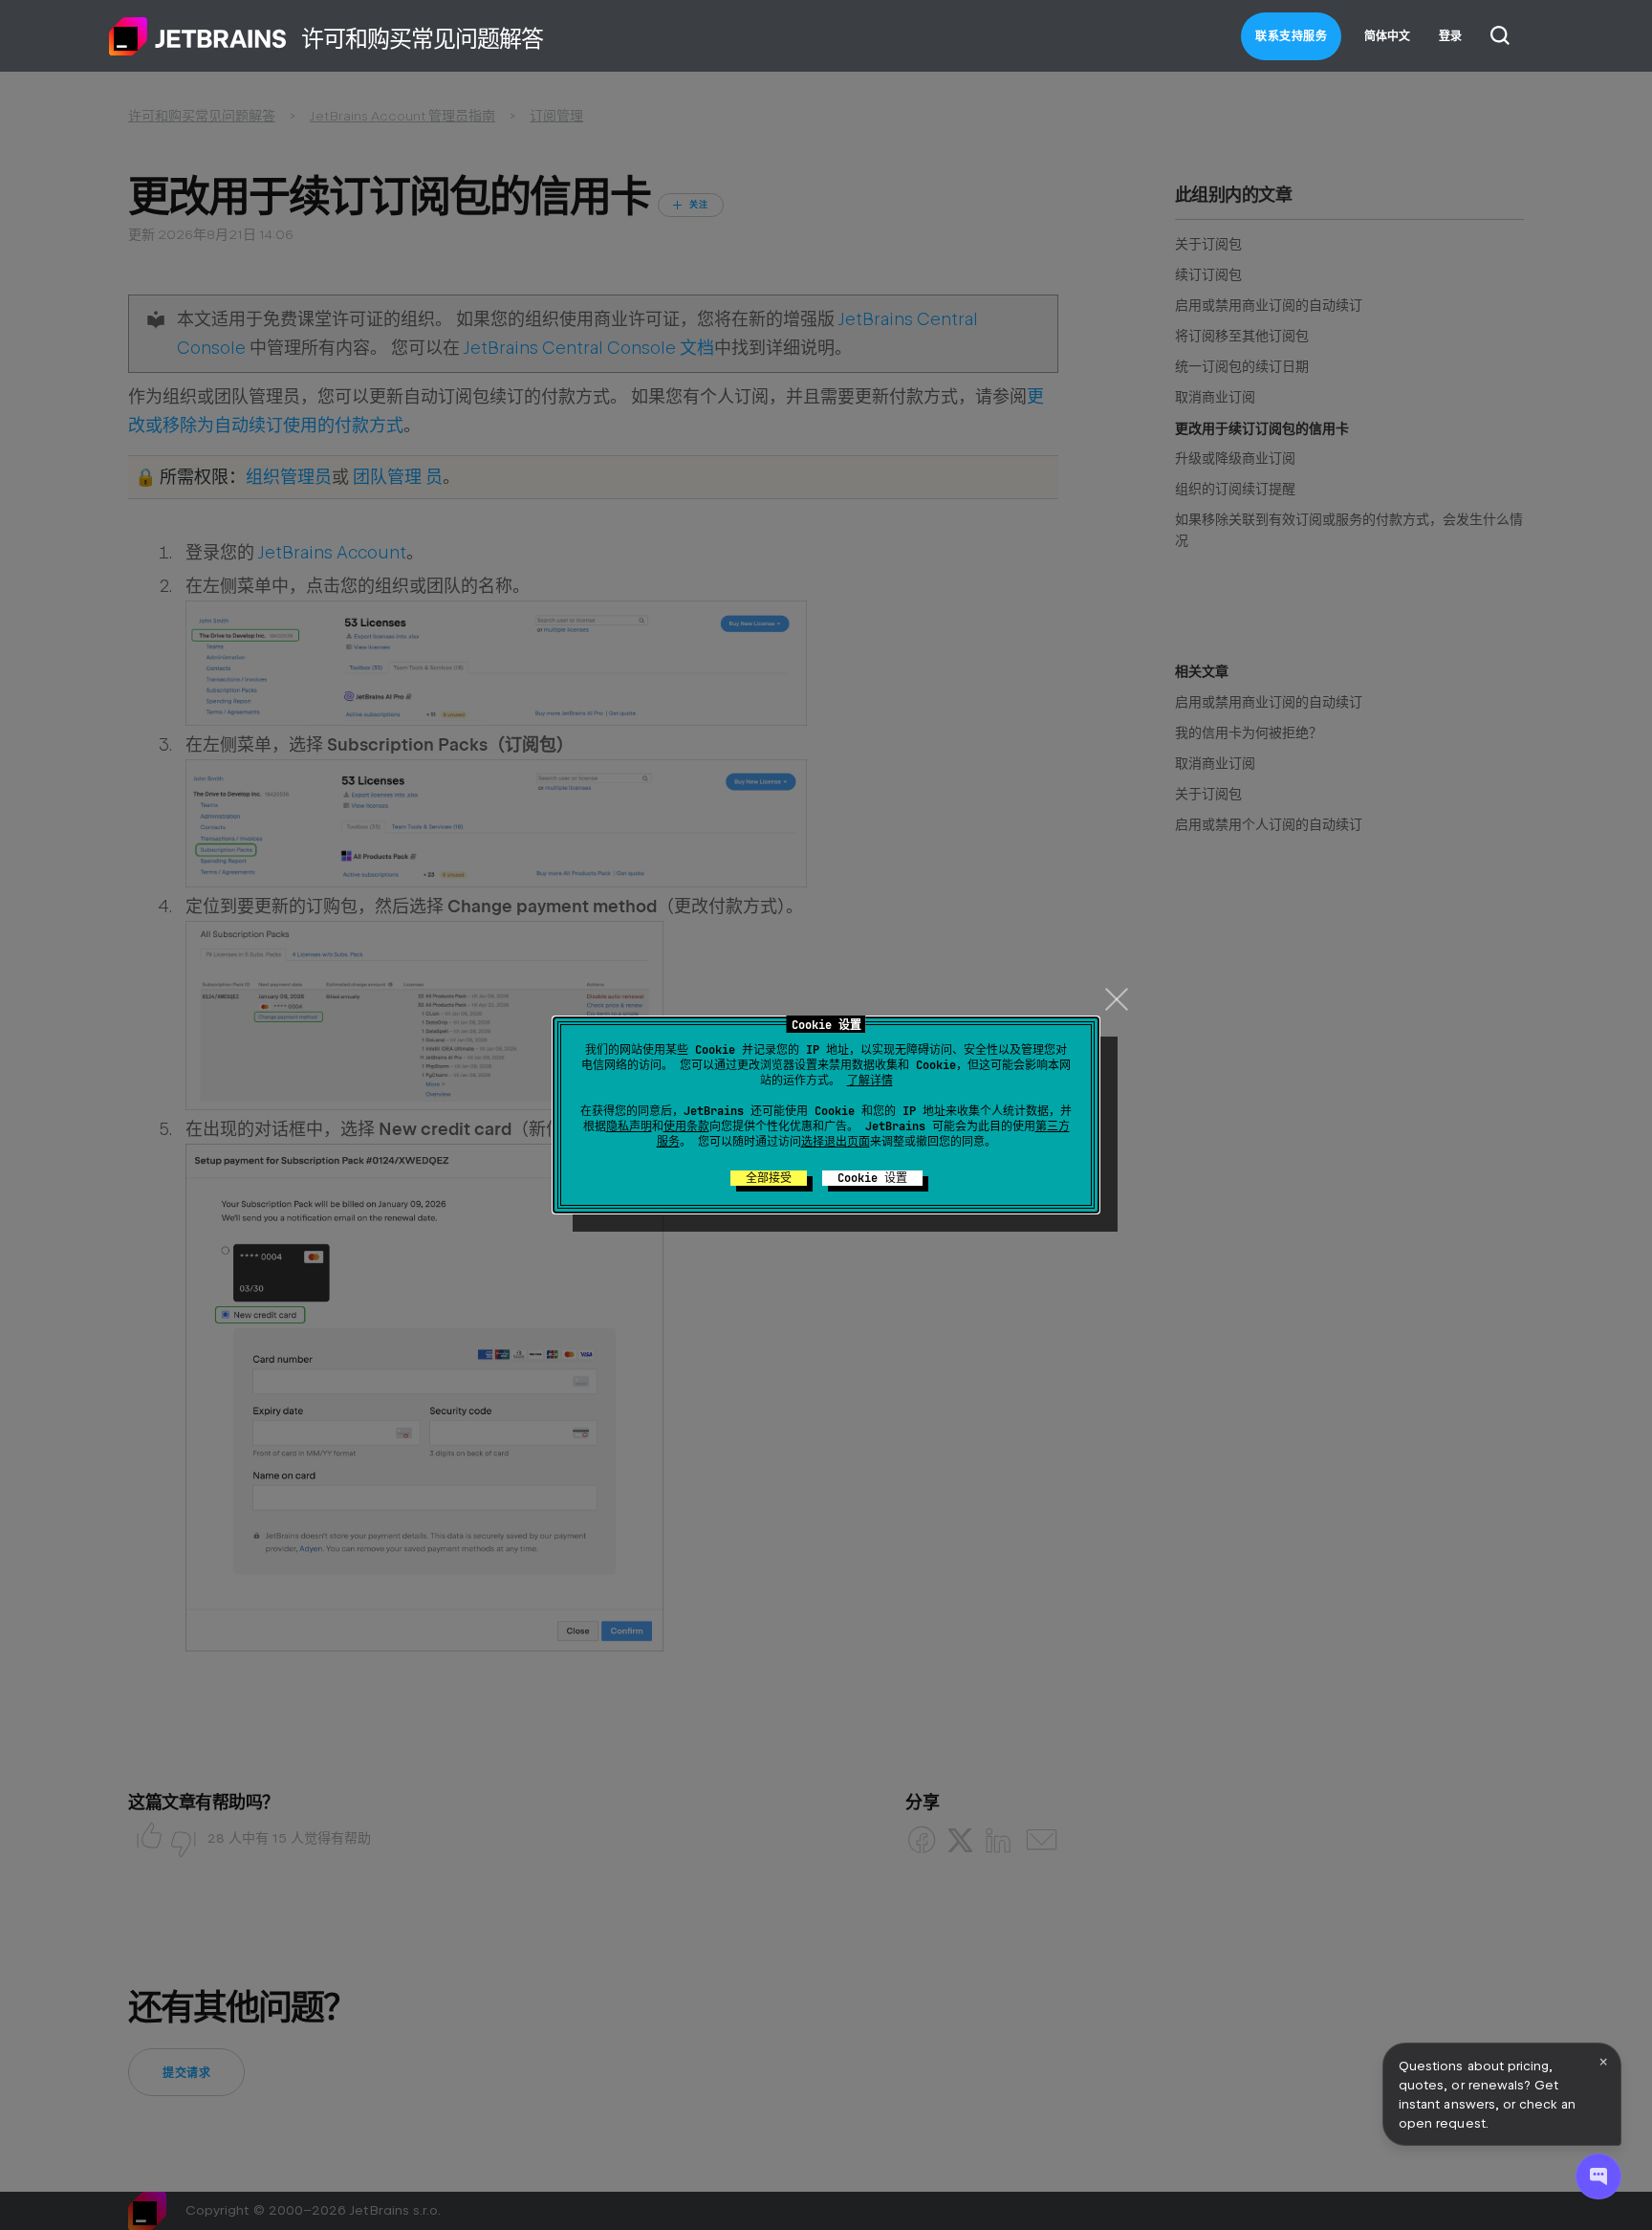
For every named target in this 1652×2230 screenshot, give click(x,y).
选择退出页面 (836, 1142)
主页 (198, 36)
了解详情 (870, 1081)
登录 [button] (1450, 36)
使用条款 (686, 1126)
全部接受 (769, 1178)
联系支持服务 (1291, 36)
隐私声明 (629, 1126)
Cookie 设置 (872, 1178)
